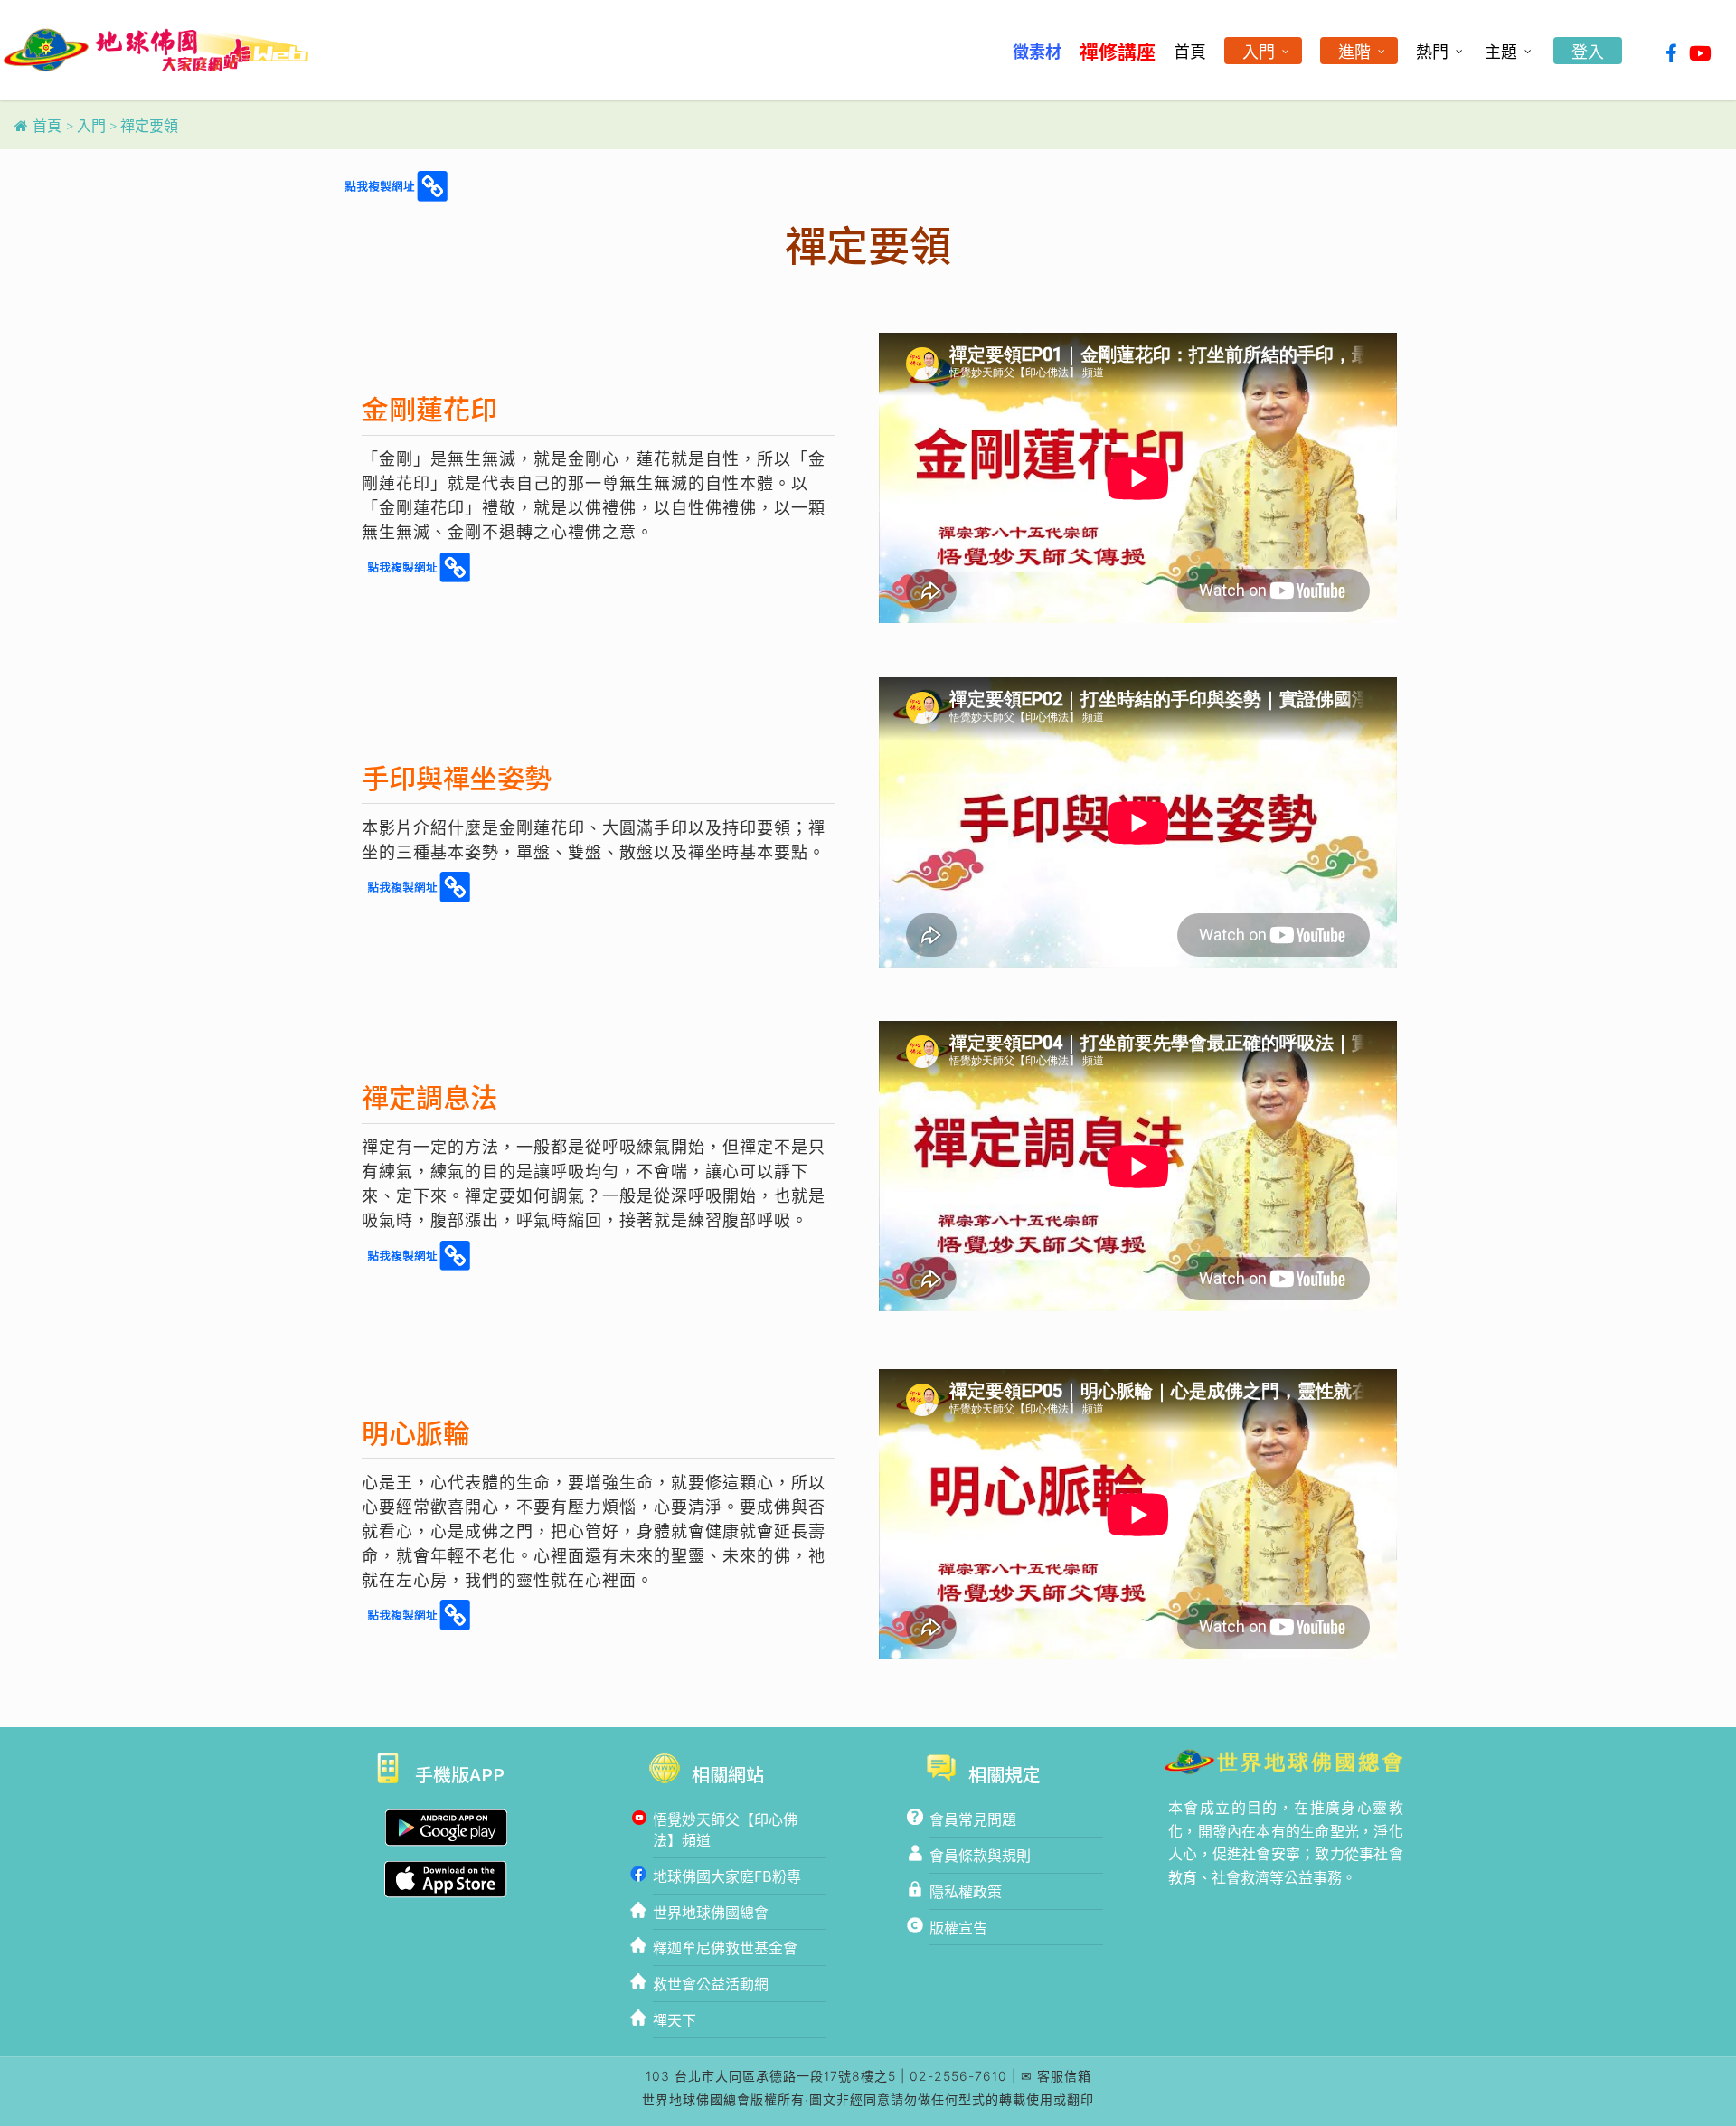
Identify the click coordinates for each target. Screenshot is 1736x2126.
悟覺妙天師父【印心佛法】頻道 (725, 1829)
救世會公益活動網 (711, 1983)
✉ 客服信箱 (1056, 2076)
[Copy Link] (395, 187)
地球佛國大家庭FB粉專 (727, 1876)
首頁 (47, 126)
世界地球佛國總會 (711, 1912)
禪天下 (675, 2019)
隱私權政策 (966, 1891)
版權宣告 (958, 1927)
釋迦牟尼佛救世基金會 (725, 1947)
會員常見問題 (973, 1819)
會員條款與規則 (980, 1855)
